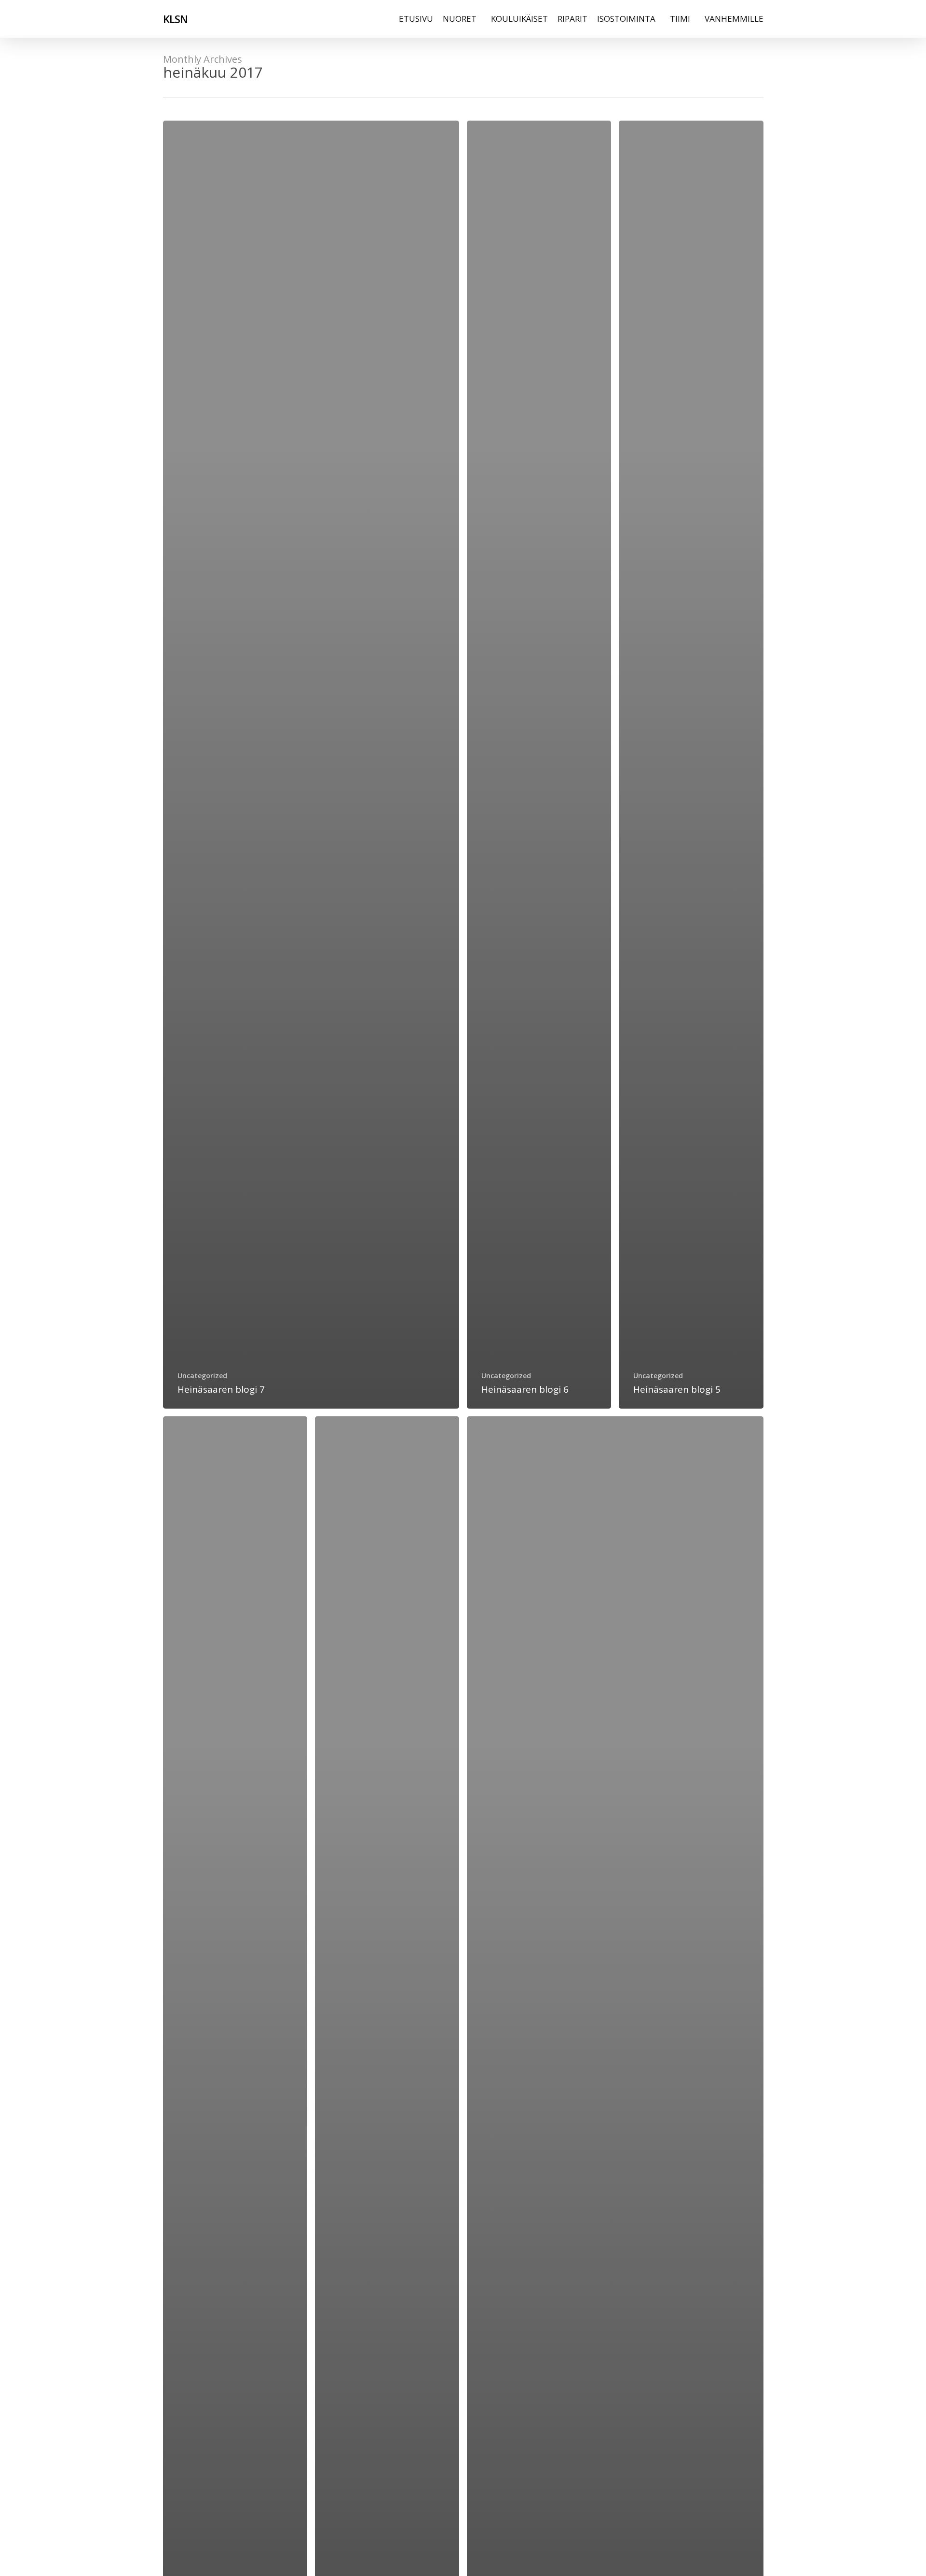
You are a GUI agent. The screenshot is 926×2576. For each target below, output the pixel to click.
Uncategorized (202, 1376)
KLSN (175, 19)
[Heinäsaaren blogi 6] (539, 765)
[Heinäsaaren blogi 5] (691, 765)
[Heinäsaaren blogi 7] (311, 765)
